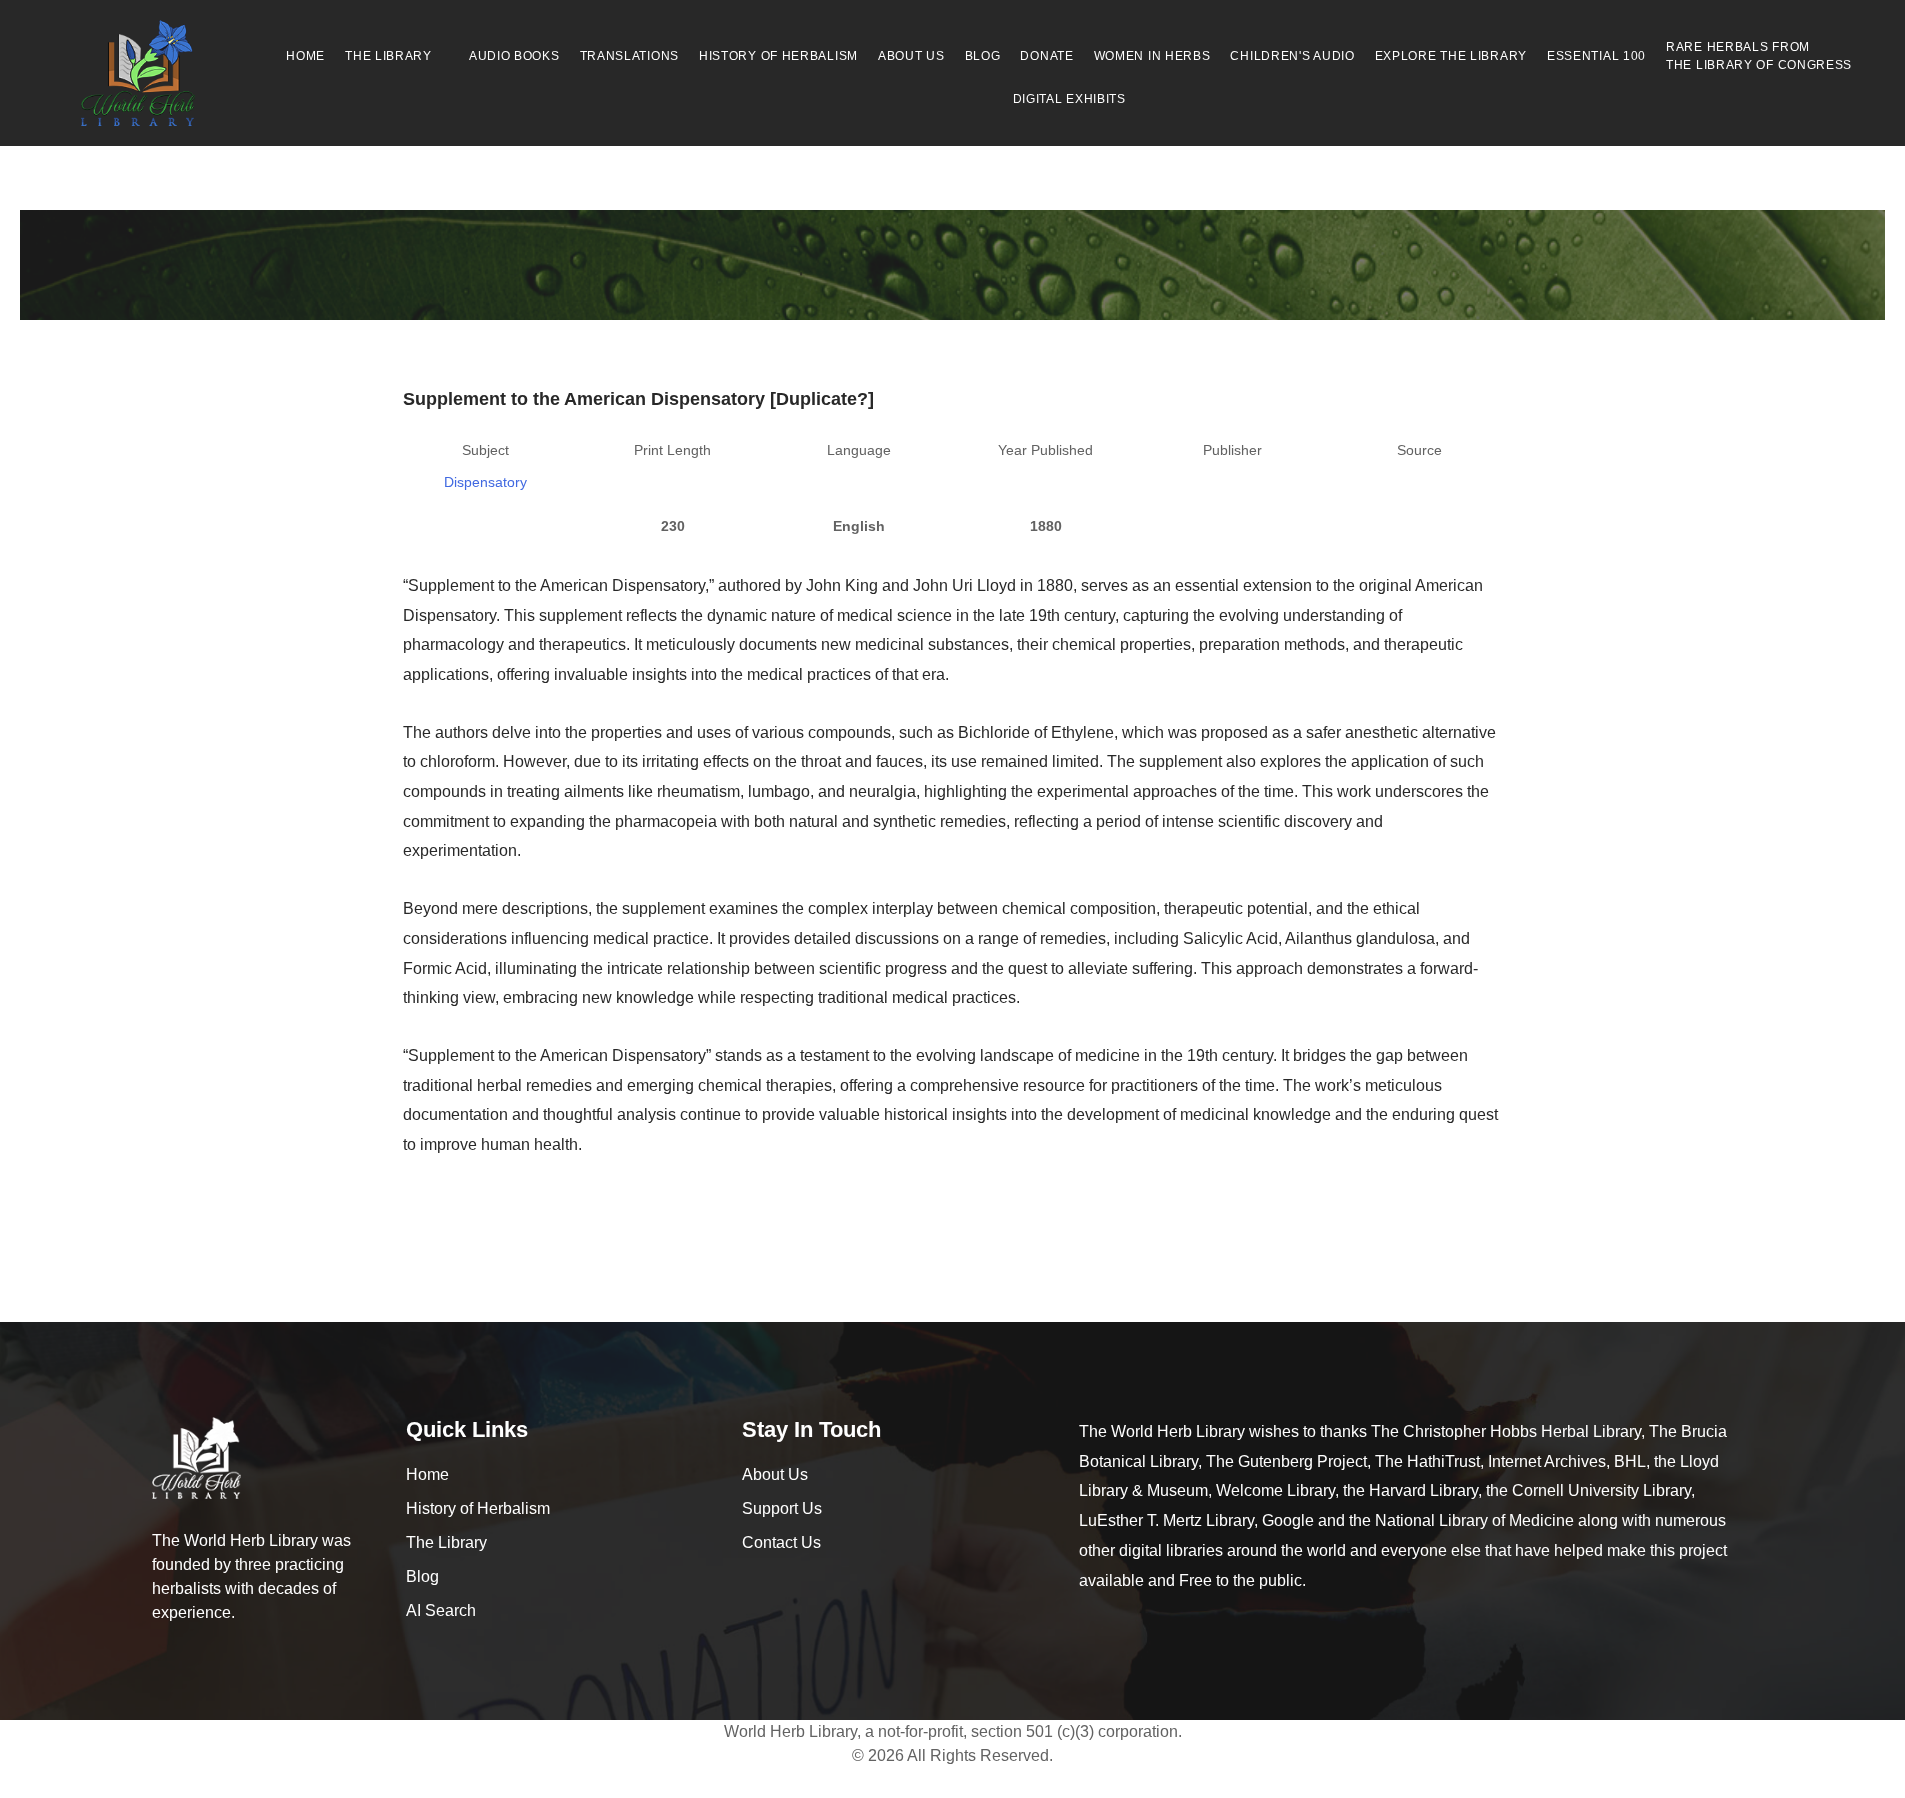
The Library (446, 1542)
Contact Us (781, 1542)
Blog (422, 1576)
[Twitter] (839, 1586)
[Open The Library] (443, 56)
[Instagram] (796, 1586)
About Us (775, 1474)
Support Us (782, 1508)
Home (427, 1474)
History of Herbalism (478, 1508)
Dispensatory (485, 482)
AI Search (441, 1610)
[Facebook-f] (753, 1586)
